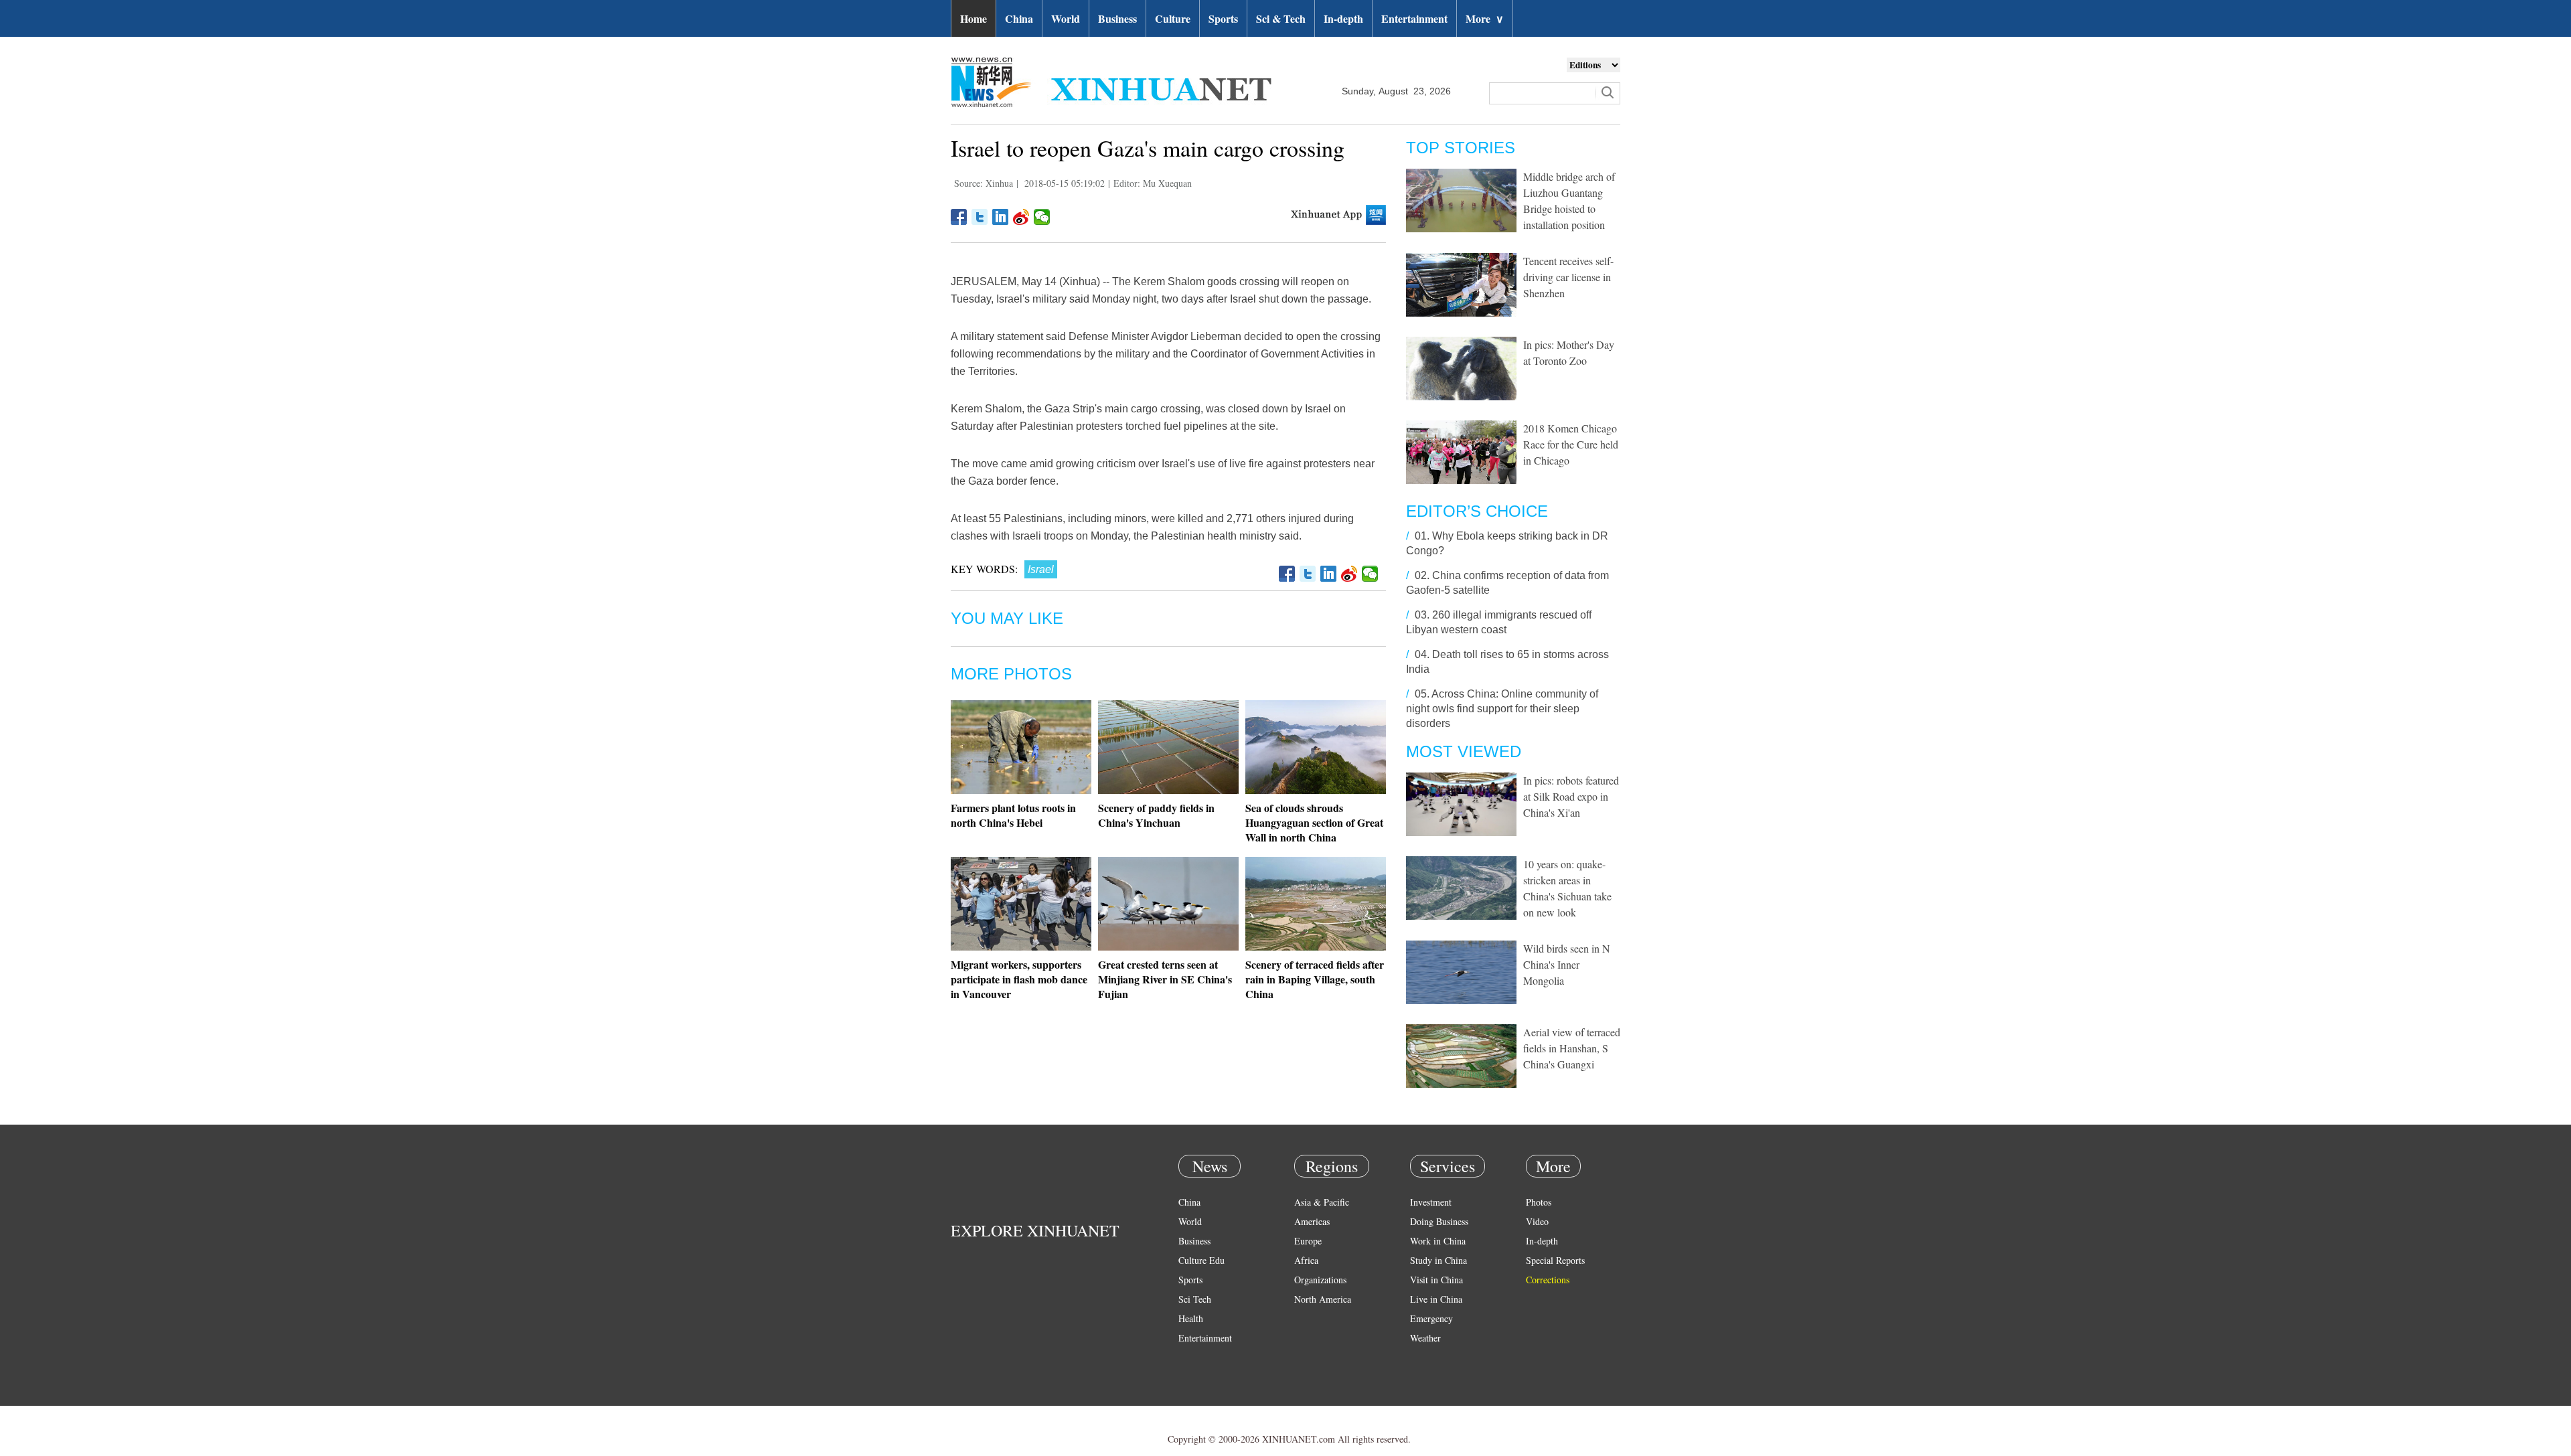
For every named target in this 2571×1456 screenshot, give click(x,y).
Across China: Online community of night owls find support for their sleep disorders (1502, 709)
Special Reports (1555, 1260)
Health (1191, 1318)
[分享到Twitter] (980, 217)
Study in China (1438, 1260)
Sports (1223, 18)
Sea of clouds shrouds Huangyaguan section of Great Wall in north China (1314, 822)
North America (1323, 1299)
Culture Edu (1201, 1260)
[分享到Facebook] (959, 217)
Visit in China (1436, 1280)
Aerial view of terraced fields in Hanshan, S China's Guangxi (1572, 1048)
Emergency (1431, 1318)
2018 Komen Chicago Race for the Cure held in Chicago (1571, 444)
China (1019, 18)
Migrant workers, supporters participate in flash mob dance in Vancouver (1019, 979)
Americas (1312, 1221)
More (1485, 18)
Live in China (1436, 1299)
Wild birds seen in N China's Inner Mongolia (1567, 964)
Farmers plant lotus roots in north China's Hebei (1013, 815)
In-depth (1343, 18)
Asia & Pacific (1322, 1202)
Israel (1041, 569)
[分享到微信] (1042, 217)
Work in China (1438, 1241)
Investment (1431, 1202)
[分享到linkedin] (1001, 217)
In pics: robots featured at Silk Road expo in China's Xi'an (1571, 796)
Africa (1306, 1260)
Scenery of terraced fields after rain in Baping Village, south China (1315, 979)
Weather (1425, 1338)
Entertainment (1414, 18)
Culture (1173, 18)
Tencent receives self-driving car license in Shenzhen (1568, 277)
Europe (1308, 1241)
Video (1537, 1221)
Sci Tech (1195, 1299)
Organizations (1320, 1280)
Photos (1539, 1202)
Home (973, 18)
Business (1117, 18)
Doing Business (1439, 1221)
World (1066, 18)
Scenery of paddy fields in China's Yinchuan (1156, 815)
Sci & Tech (1281, 18)
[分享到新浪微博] (1021, 217)
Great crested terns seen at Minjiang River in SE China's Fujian (1165, 979)
